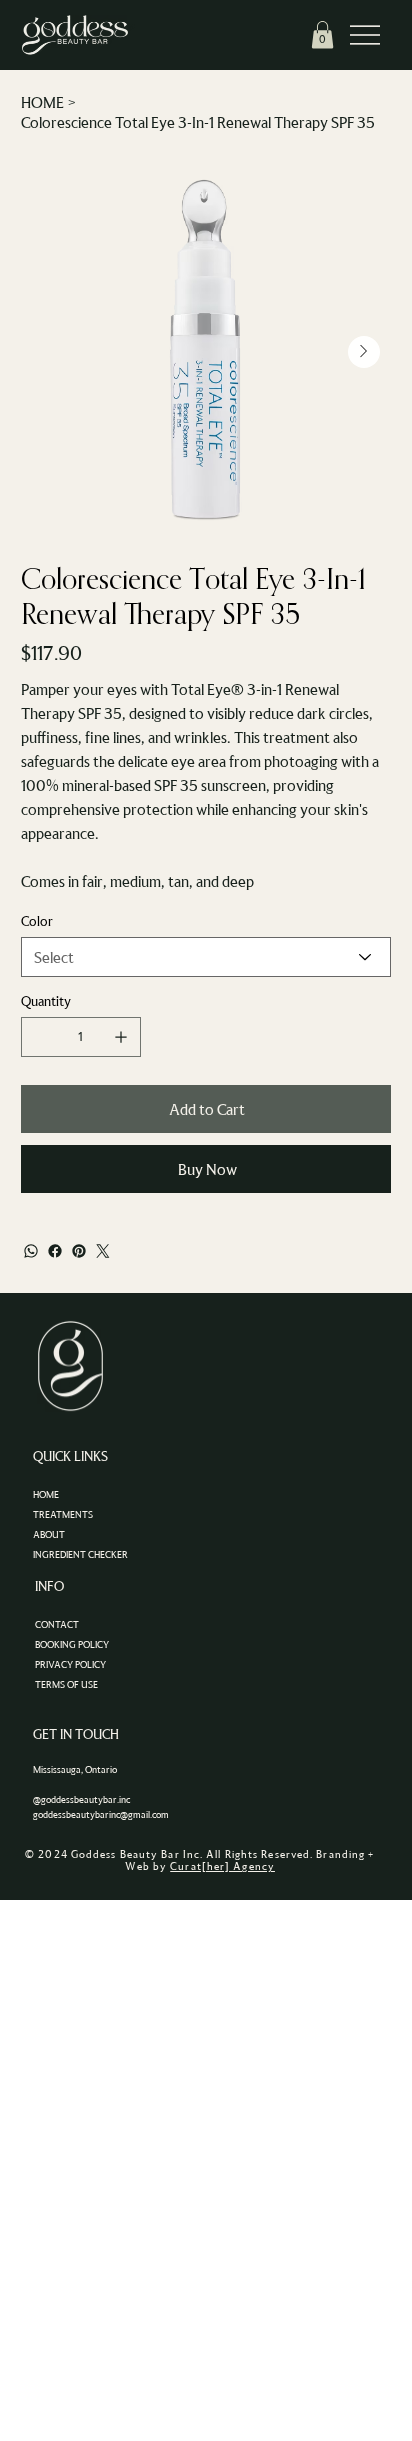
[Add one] (121, 1037)
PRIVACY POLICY (70, 1664)
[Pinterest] (79, 1251)
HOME (46, 1494)
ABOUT (49, 1534)
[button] (322, 34)
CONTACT (57, 1624)
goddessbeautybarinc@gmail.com (101, 1814)
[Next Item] (364, 352)
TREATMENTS (63, 1514)
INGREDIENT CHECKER (80, 1554)
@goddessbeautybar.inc (81, 1799)
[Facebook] (55, 1251)
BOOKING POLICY (72, 1644)
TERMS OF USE (66, 1684)
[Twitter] (103, 1251)
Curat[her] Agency (222, 1866)
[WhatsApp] (31, 1251)
